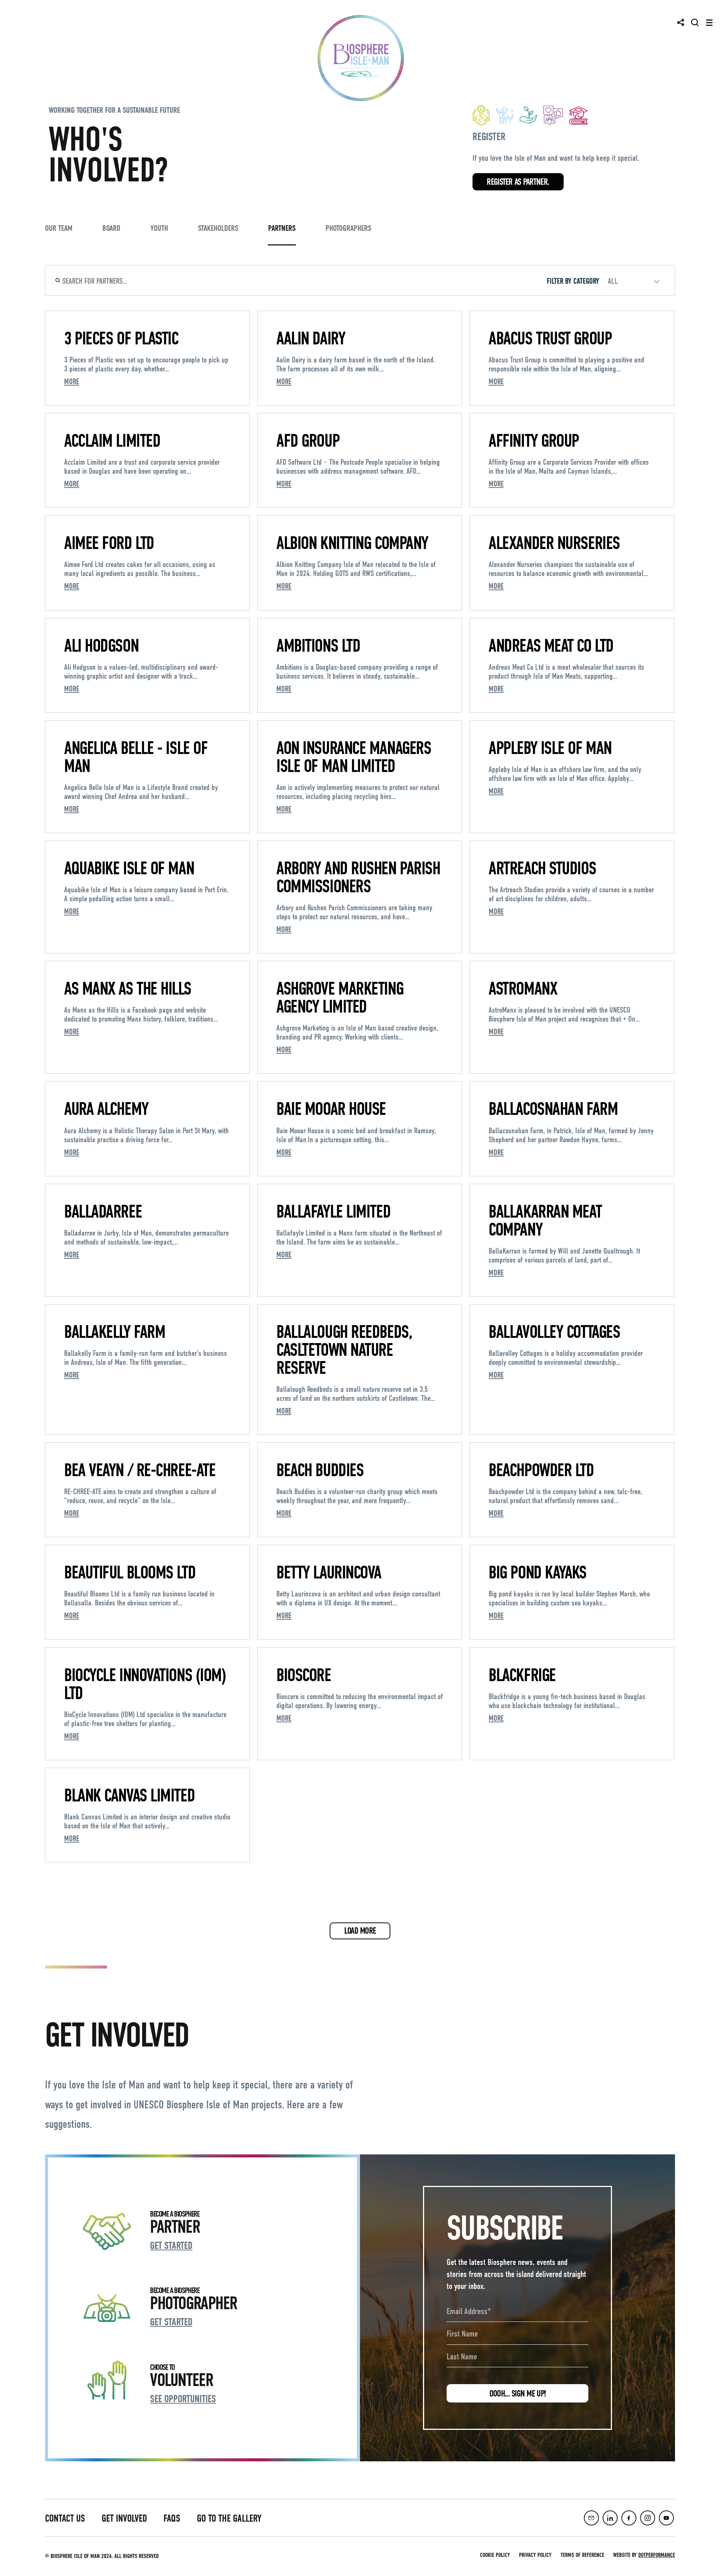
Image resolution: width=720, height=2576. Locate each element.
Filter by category (573, 281)
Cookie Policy (495, 2555)
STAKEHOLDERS (218, 228)
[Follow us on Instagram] (648, 2518)
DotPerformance (657, 2555)
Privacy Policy (535, 2555)
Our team (59, 228)
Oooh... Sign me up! (517, 2393)
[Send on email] (591, 2518)
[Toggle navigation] (709, 23)
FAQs (172, 2518)
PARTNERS (282, 228)
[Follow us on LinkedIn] (610, 2518)
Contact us (65, 2518)
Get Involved (124, 2518)
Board (111, 228)
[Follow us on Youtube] (666, 2518)
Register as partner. (518, 182)
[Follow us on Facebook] (629, 2518)
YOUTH (159, 228)
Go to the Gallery (229, 2518)
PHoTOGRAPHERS (348, 228)
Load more (360, 1931)
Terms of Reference (582, 2555)
